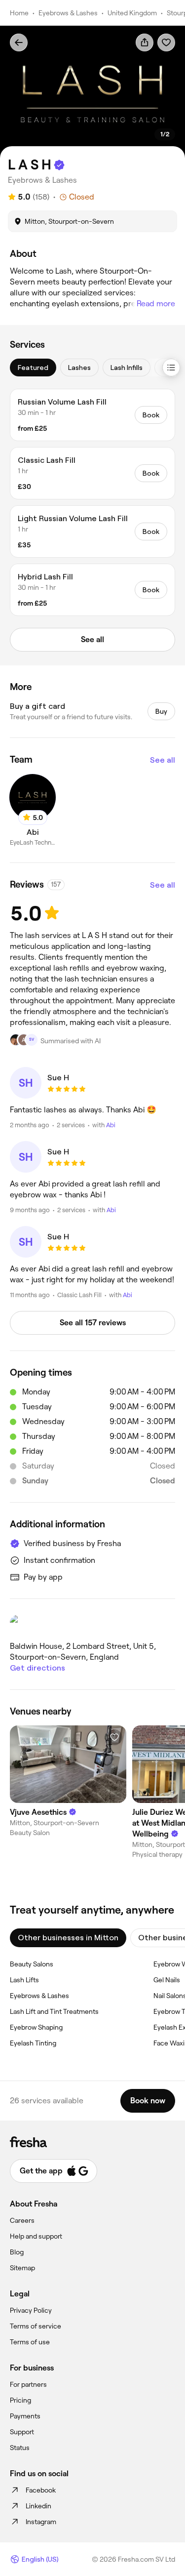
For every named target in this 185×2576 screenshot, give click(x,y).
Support (22, 2432)
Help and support (36, 2236)
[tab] (33, 368)
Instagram (41, 2522)
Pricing (20, 2400)
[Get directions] (92, 1624)
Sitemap (22, 2268)
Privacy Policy (31, 2310)
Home (19, 13)
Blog (17, 2252)
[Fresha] (92, 2142)
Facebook (41, 2490)
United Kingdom (132, 13)
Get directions (37, 1668)
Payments (25, 2416)
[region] (92, 92)
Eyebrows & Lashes (68, 13)
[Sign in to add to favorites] (166, 42)
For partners (28, 2384)
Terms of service (36, 2326)
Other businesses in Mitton (68, 1938)
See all (163, 760)
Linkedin (38, 2506)
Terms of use (30, 2342)
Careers (22, 2220)
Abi (111, 1125)
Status (20, 2448)
